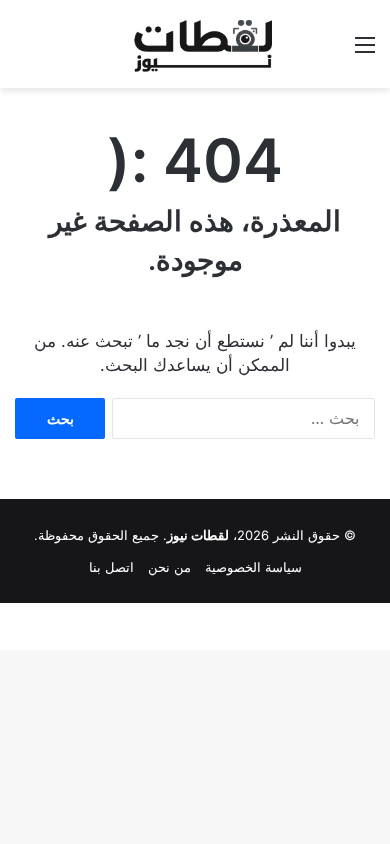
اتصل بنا (111, 567)
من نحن (169, 567)
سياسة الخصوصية (253, 567)
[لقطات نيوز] (195, 44)
